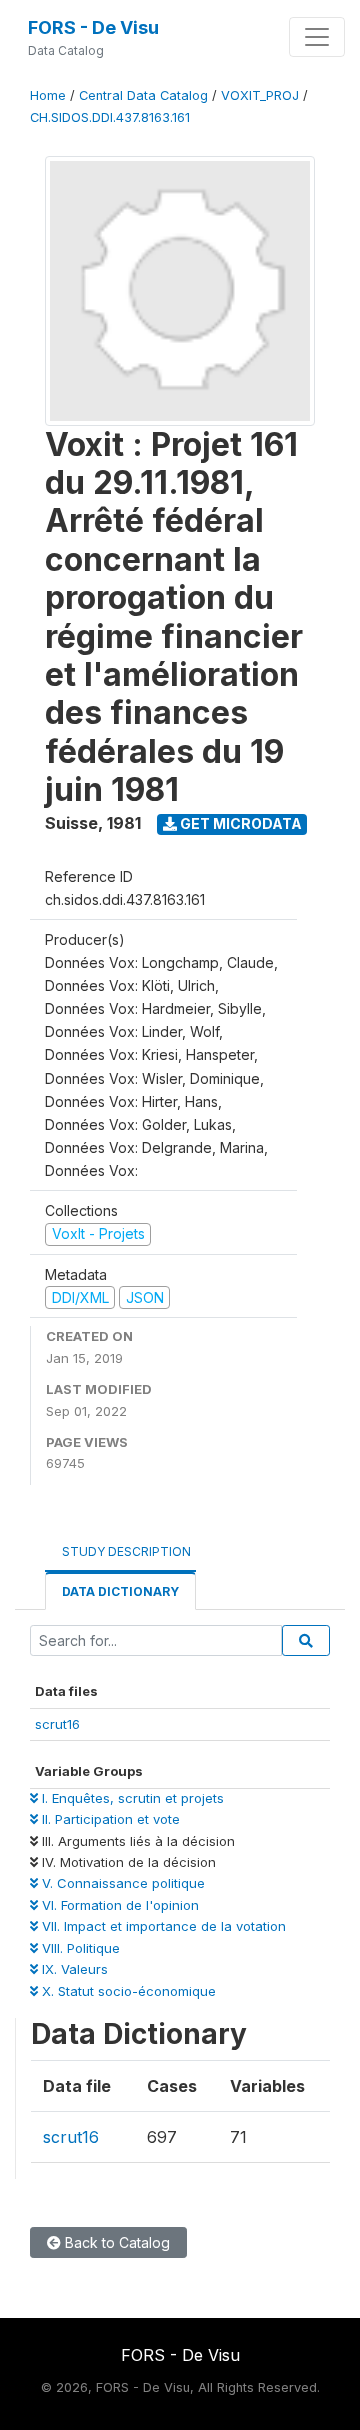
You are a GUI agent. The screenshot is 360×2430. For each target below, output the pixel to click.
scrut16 (57, 1724)
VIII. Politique (79, 1948)
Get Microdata (239, 823)
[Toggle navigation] (317, 37)
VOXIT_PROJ (260, 95)
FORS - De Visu (93, 27)
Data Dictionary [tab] (120, 1591)
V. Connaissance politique (121, 1883)
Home (48, 95)
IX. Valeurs (73, 1969)
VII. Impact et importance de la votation (162, 1926)
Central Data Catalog (143, 95)
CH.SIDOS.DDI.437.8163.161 (110, 117)
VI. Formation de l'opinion (118, 1905)
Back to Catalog (115, 2242)
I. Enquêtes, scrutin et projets (131, 1798)
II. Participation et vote (109, 1819)
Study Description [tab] (126, 1551)
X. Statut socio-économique (127, 1991)
